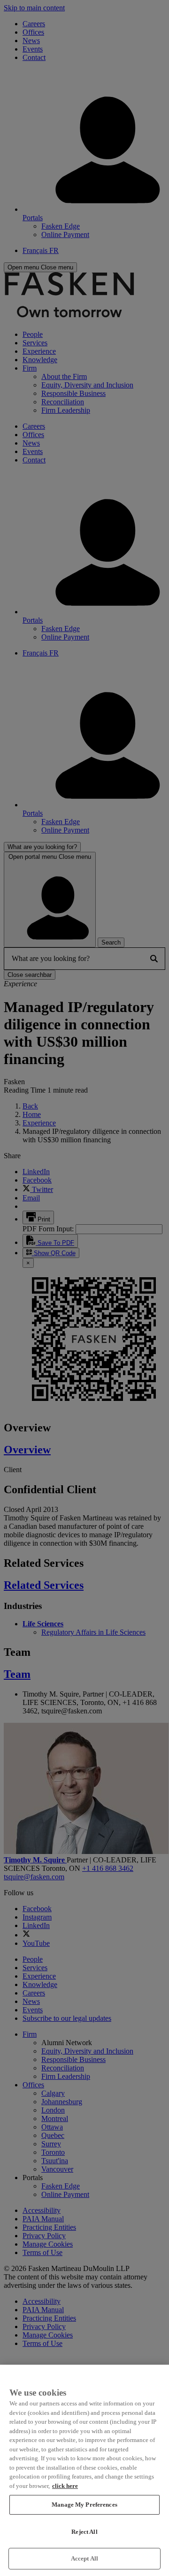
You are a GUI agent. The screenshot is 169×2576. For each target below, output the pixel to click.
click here (65, 2486)
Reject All (84, 2532)
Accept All (84, 2558)
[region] (84, 2470)
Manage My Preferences (84, 2505)
